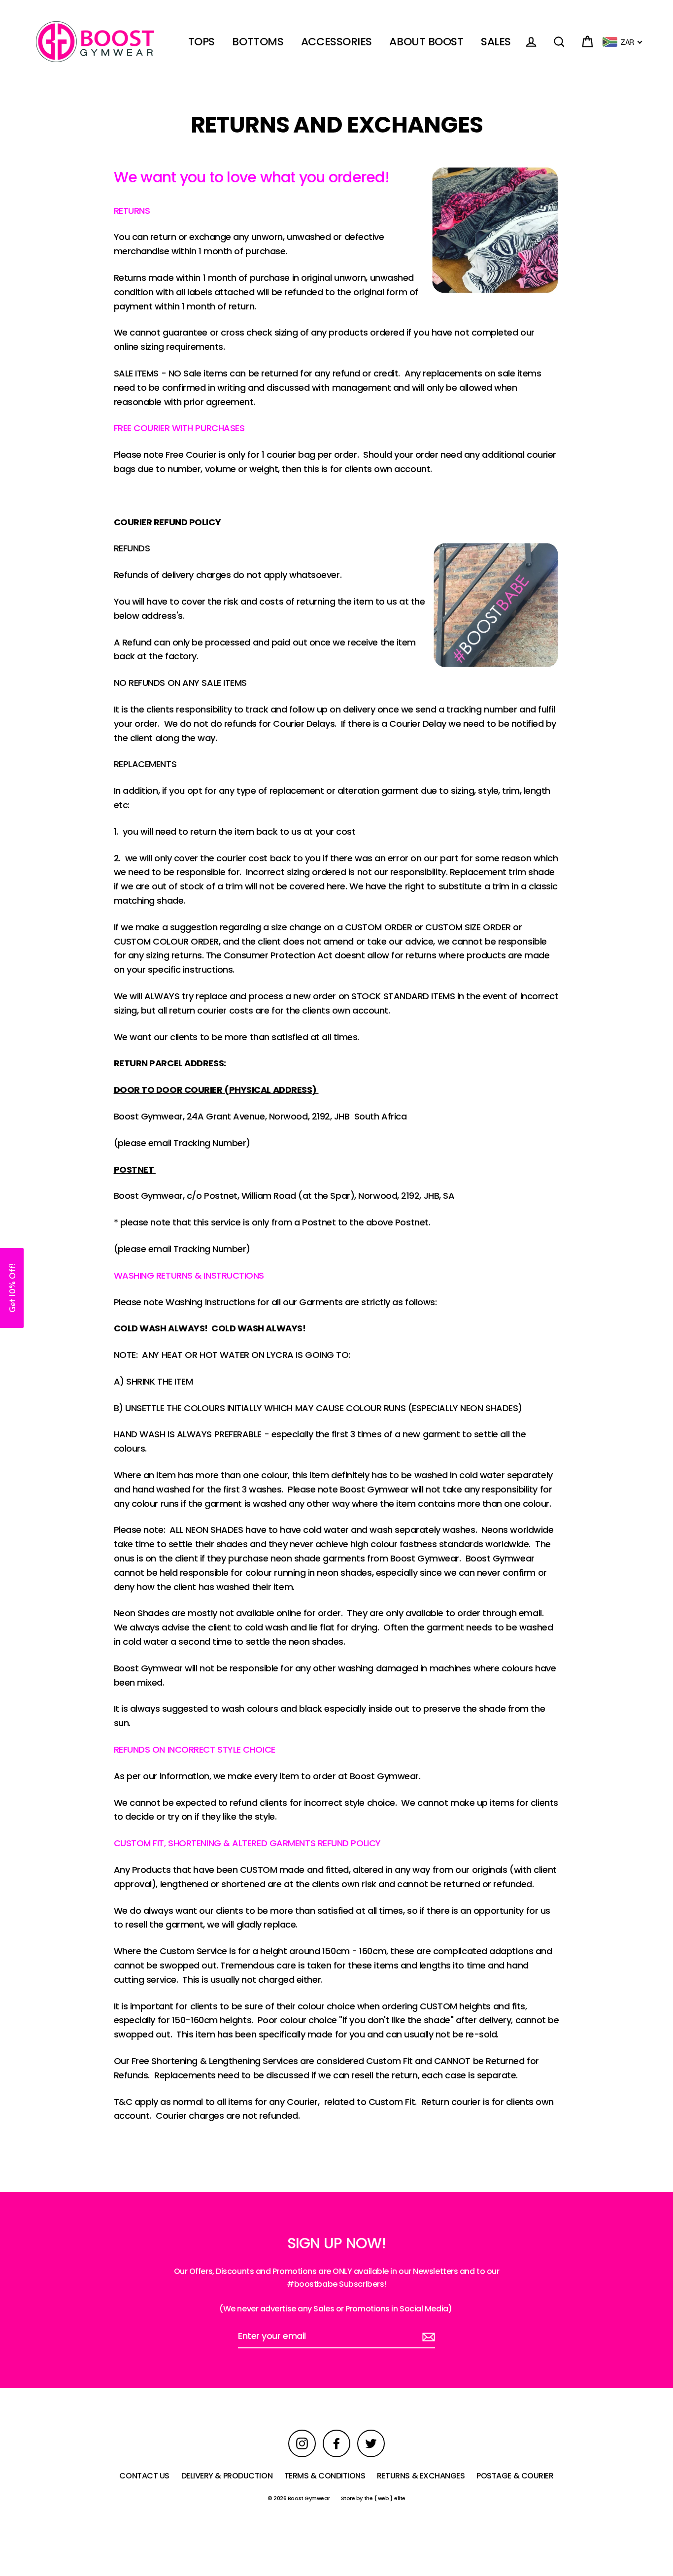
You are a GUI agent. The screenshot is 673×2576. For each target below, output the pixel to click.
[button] (12, 1288)
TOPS (202, 42)
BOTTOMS (258, 42)
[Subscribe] (427, 2337)
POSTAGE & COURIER (515, 2476)
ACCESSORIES (336, 42)
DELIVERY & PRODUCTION (227, 2476)
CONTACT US (144, 2476)
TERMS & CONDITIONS (325, 2476)
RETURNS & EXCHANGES (421, 2476)
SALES (496, 42)
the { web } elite (385, 2498)
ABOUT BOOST (426, 42)
